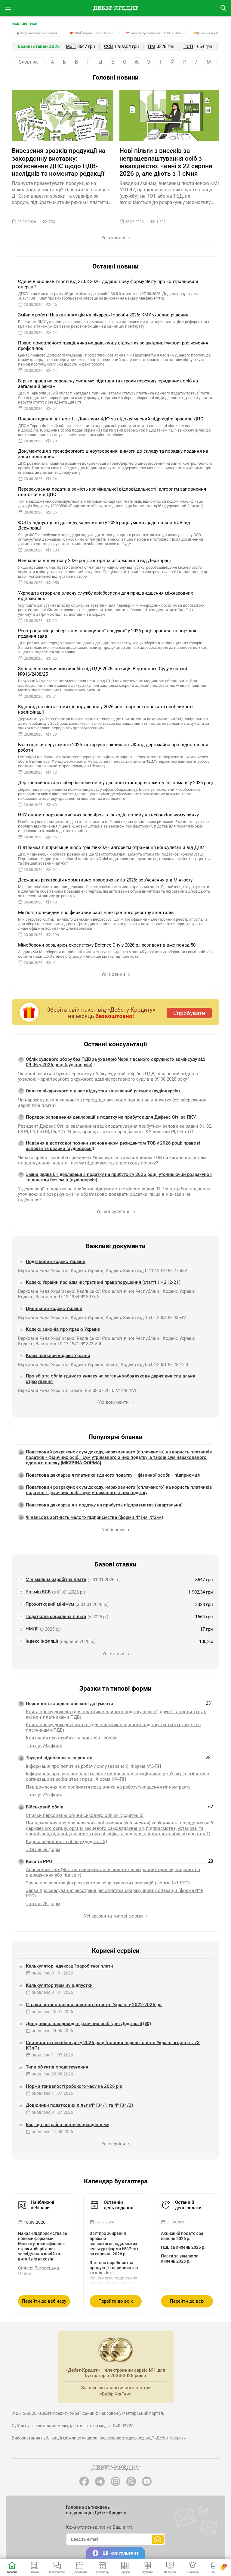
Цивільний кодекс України (54, 1308)
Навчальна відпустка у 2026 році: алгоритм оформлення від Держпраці (94, 561)
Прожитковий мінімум (50, 1604)
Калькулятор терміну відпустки (59, 1985)
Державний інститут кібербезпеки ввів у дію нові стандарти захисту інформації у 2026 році (115, 783)
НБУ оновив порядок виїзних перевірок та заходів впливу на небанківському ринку (108, 815)
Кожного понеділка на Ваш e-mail (100, 2527)
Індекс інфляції (42, 1641)
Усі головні (114, 238)
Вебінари (170, 2572)
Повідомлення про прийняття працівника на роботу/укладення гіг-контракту (108, 1787)
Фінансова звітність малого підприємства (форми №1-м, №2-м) (94, 1517)
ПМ (152, 46)
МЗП (71, 46)
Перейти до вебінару (44, 2301)
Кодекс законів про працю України (63, 1329)
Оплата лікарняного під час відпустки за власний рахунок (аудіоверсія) (103, 1091)
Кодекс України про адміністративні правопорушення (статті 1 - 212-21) (103, 1282)
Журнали (147, 2572)
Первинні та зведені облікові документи (69, 1704)
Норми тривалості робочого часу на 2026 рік (74, 2086)
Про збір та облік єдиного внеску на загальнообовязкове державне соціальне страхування (111, 1379)
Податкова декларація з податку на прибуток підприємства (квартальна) (104, 1505)
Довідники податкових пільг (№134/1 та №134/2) (79, 2105)
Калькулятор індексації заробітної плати (69, 1966)
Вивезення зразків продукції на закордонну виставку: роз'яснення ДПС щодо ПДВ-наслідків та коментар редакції (59, 162)
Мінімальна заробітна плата (56, 1579)
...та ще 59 (43, 1849)
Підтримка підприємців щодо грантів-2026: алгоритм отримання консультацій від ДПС (111, 847)
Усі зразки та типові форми (114, 1916)
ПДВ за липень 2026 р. (183, 2247)
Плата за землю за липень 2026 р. (180, 2259)
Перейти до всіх (115, 2301)
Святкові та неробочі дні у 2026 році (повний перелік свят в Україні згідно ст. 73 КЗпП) (113, 2045)
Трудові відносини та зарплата (59, 1758)
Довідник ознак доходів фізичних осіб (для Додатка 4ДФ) (88, 2024)
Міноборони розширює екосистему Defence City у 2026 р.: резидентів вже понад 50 (107, 945)
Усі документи (114, 1402)
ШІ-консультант (121, 2553)
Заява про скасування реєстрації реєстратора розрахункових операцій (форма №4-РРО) (115, 1893)
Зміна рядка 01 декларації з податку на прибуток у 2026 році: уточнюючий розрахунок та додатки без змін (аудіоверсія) (119, 1177)
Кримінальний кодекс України (58, 1356)
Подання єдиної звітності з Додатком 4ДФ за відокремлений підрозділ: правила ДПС (111, 419)
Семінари (192, 2572)
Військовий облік (45, 1807)
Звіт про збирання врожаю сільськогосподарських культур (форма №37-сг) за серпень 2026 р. (114, 2244)
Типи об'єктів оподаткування (57, 2067)
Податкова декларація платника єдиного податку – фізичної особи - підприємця (113, 1475)
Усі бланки (114, 1530)
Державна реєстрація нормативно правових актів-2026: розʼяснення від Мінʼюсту (105, 880)
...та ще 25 (43, 1904)
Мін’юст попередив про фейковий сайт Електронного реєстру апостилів (96, 913)
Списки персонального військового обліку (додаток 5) (85, 1815)
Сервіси (125, 2572)
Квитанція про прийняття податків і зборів (72, 1738)
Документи (80, 2572)
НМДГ (32, 1629)
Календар (102, 2572)
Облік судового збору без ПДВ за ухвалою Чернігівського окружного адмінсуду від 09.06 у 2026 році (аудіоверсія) (115, 1062)
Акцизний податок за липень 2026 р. (182, 2236)
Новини (34, 2572)
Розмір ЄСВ (38, 1592)
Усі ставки (114, 1654)
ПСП (188, 46)
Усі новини (114, 974)
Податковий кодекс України (56, 1261)
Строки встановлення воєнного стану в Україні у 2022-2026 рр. (94, 2005)
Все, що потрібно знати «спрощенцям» (67, 2125)
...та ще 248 (44, 1746)
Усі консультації (114, 1211)
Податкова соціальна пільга (56, 1616)
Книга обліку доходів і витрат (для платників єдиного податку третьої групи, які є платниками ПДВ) (113, 1727)
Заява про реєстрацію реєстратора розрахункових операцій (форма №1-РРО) (108, 1883)
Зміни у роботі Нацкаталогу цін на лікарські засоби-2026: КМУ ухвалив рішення (103, 315)
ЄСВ (108, 46)
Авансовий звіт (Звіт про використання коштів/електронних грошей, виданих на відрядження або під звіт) (113, 1872)
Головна (12, 2572)
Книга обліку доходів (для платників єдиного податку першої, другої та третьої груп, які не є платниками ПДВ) (116, 1714)
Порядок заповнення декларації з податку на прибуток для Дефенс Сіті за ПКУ (111, 1117)
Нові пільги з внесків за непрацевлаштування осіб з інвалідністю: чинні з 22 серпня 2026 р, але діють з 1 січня (166, 162)
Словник (28, 62)
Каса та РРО (39, 1861)
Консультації (57, 2572)
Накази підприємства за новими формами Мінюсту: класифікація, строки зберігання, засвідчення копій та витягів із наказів (43, 2246)
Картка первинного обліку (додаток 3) (66, 1842)
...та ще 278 (44, 1795)
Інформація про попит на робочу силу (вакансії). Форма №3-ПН (94, 1766)
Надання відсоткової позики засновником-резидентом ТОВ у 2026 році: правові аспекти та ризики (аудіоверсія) (113, 1146)
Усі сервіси (114, 2144)
